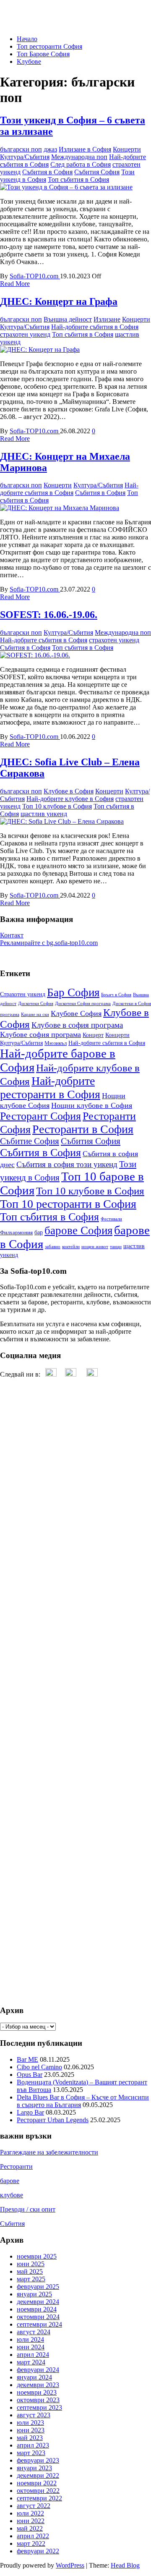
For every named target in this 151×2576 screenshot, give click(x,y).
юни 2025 (31, 2264)
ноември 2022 (37, 2483)
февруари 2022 (38, 2551)
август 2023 (34, 2415)
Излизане (107, 319)
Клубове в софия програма (77, 1025)
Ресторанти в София (83, 1129)
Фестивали (111, 1219)
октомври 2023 (38, 2400)
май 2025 (30, 2271)
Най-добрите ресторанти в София (50, 1088)
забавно (53, 1247)
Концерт (93, 1035)
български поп (21, 149)
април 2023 (33, 2445)
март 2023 (31, 2453)
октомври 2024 (38, 2317)
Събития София (97, 172)
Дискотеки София (36, 1004)
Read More (15, 284)
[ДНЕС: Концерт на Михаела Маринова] (60, 508)
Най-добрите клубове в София (70, 799)
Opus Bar (30, 2075)
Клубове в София (69, 791)
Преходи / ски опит (28, 2209)
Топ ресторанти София (49, 46)
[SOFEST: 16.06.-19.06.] (35, 655)
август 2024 (34, 2332)
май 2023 (30, 2438)
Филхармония (16, 1233)
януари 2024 (34, 2377)
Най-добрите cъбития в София (95, 327)
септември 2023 (39, 2407)
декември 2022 (38, 2475)
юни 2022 (31, 2521)
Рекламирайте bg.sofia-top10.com (49, 943)
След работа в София (81, 164)
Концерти (127, 149)
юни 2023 (31, 2430)
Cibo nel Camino (39, 2067)
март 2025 (31, 2279)
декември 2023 (38, 2385)
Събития (12, 2224)
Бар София (73, 992)
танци (116, 1247)
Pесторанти (16, 2166)
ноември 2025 (37, 2256)
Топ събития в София (78, 179)
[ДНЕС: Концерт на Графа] (40, 349)
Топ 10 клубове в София (57, 806)
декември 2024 (38, 2302)
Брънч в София (116, 995)
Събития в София (47, 172)
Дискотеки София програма (83, 1004)
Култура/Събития (25, 157)
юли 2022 (30, 2513)
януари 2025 (34, 2294)
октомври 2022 (38, 2491)
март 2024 (31, 2362)
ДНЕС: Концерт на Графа (59, 301)
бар (39, 1232)
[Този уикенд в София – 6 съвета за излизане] (66, 187)
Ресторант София (40, 1116)
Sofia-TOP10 (18, 10)
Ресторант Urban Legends (53, 2120)
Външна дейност (68, 319)
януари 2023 (34, 2468)
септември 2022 (39, 2498)
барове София (78, 1230)
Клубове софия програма (40, 1034)
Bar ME (27, 2059)
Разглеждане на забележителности (49, 2152)
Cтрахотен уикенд (23, 994)
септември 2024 (39, 2324)
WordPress (70, 2565)
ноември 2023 (37, 2392)
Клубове (29, 62)
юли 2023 (30, 2423)
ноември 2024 (37, 2309)
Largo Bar (30, 2112)
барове (10, 2181)
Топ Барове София (43, 54)
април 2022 (33, 2536)
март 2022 (31, 2543)
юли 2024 (30, 2339)
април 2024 (33, 2355)
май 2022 (30, 2528)
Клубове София (76, 1013)
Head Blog (125, 2565)
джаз (50, 149)
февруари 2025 (38, 2287)
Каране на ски (35, 1014)
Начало (27, 39)
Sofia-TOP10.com (35, 276)
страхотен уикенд (25, 334)
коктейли (71, 1247)
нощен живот (95, 1247)
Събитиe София (30, 1141)
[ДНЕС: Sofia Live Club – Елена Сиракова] (62, 821)
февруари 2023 (38, 2460)
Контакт (12, 935)
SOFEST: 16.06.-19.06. (49, 615)
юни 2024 (31, 2347)
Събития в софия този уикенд (67, 1164)
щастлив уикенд (44, 814)
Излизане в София (85, 149)
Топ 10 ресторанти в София (68, 1204)
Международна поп (79, 157)
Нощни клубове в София (92, 1105)
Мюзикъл (56, 1043)
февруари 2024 (38, 2370)
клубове (12, 2195)
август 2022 (34, 2506)
